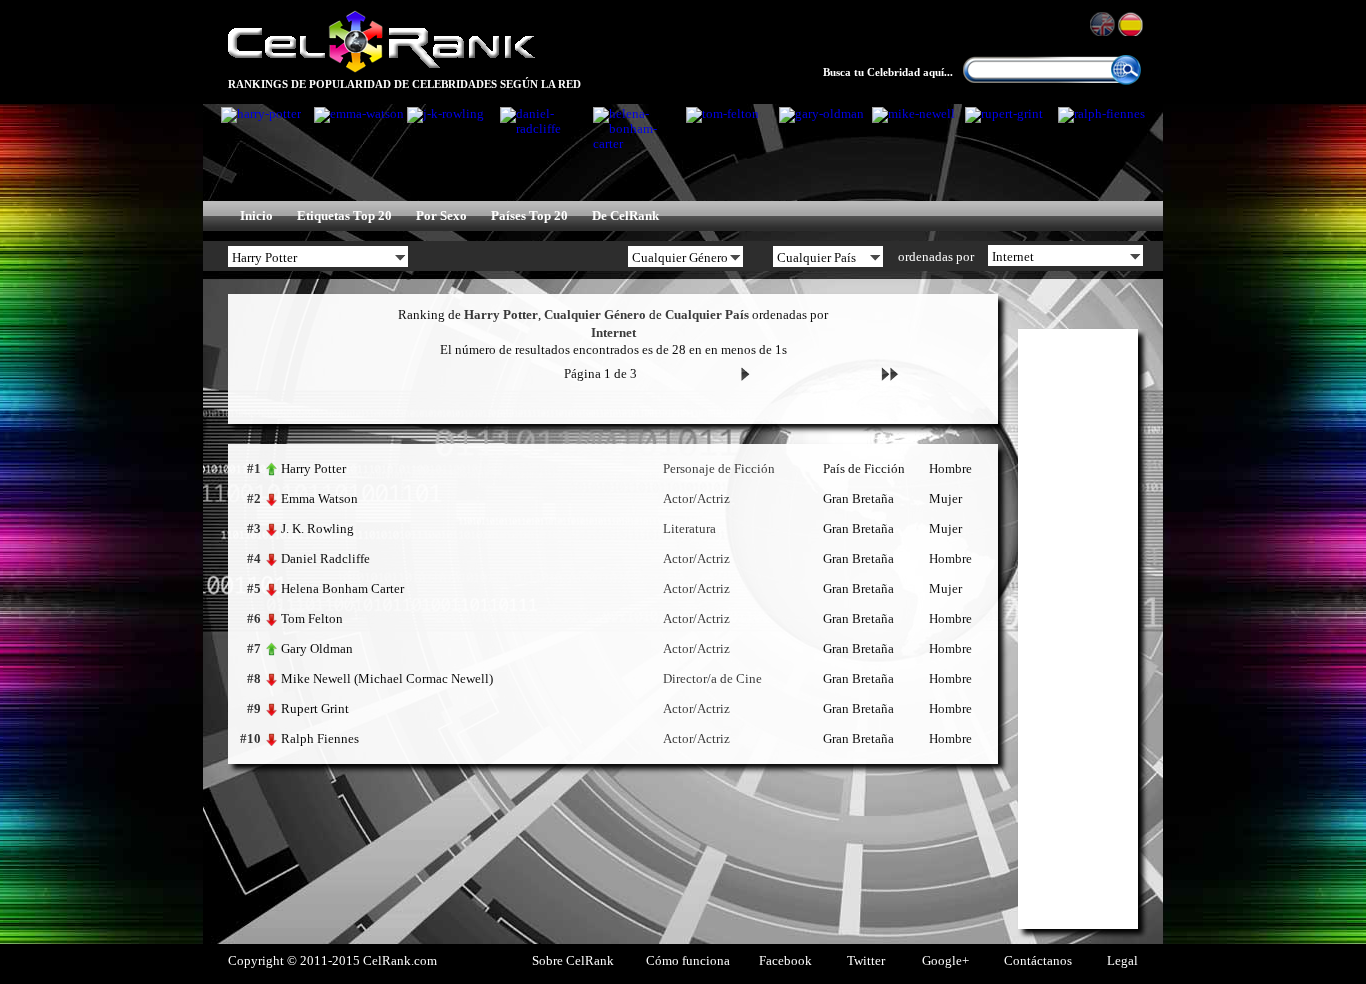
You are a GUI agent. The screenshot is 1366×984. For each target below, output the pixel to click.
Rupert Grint (315, 708)
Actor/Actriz (696, 499)
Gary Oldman (317, 648)
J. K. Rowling (317, 528)
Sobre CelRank (573, 961)
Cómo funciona (688, 961)
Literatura (689, 529)
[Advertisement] (1078, 629)
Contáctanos (1038, 961)
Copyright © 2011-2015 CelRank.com (332, 961)
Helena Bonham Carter (342, 588)
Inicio (256, 216)
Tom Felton (312, 618)
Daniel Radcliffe (325, 558)
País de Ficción (864, 469)
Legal (1122, 961)
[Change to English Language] (1104, 24)
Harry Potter (313, 468)
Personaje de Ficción (719, 469)
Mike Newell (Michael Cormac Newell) (387, 678)
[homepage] (381, 70)
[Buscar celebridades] (1126, 81)
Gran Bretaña (858, 499)
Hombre (950, 469)
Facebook (785, 961)
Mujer (945, 499)
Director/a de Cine (712, 679)
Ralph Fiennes (320, 738)
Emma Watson (319, 498)
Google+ (945, 961)
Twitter (866, 961)
